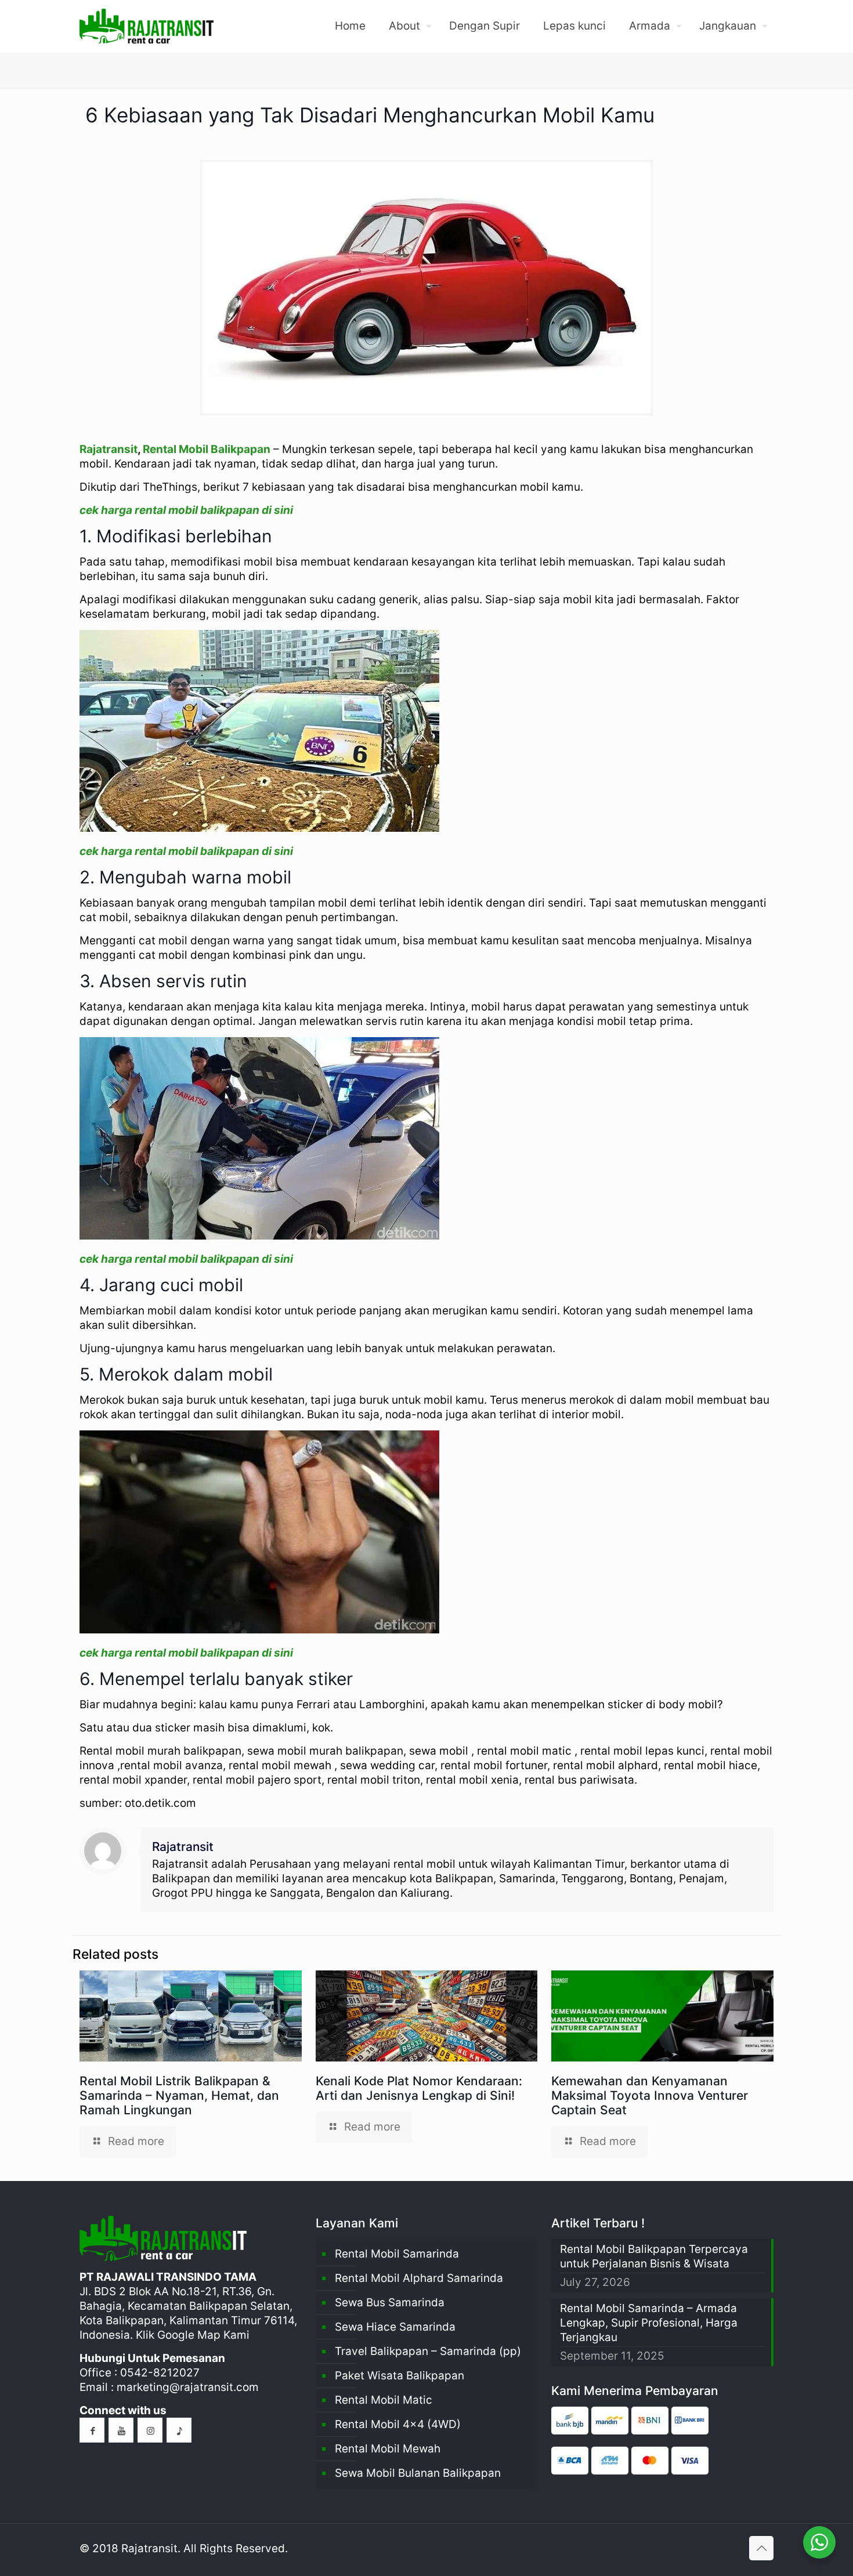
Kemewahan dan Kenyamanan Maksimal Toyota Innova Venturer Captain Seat (650, 2095)
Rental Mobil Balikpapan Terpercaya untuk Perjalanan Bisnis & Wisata (654, 2256)
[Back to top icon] (761, 2548)
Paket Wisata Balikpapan (400, 2376)
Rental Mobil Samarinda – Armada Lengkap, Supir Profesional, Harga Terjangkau (649, 2323)
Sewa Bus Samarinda (390, 2303)
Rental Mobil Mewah (388, 2449)
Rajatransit (109, 449)
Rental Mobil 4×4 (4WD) (398, 2424)
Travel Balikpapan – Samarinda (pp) (428, 2351)
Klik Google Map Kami (193, 2335)
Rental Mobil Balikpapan (207, 449)
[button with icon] (92, 2430)
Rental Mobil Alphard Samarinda (419, 2278)
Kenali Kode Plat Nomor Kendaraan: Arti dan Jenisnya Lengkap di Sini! (419, 2088)
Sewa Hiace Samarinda (395, 2327)
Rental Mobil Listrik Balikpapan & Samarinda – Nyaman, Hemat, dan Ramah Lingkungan (179, 2095)
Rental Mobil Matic (384, 2400)
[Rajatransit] (147, 26)
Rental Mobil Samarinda (397, 2254)
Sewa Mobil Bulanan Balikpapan (418, 2473)
